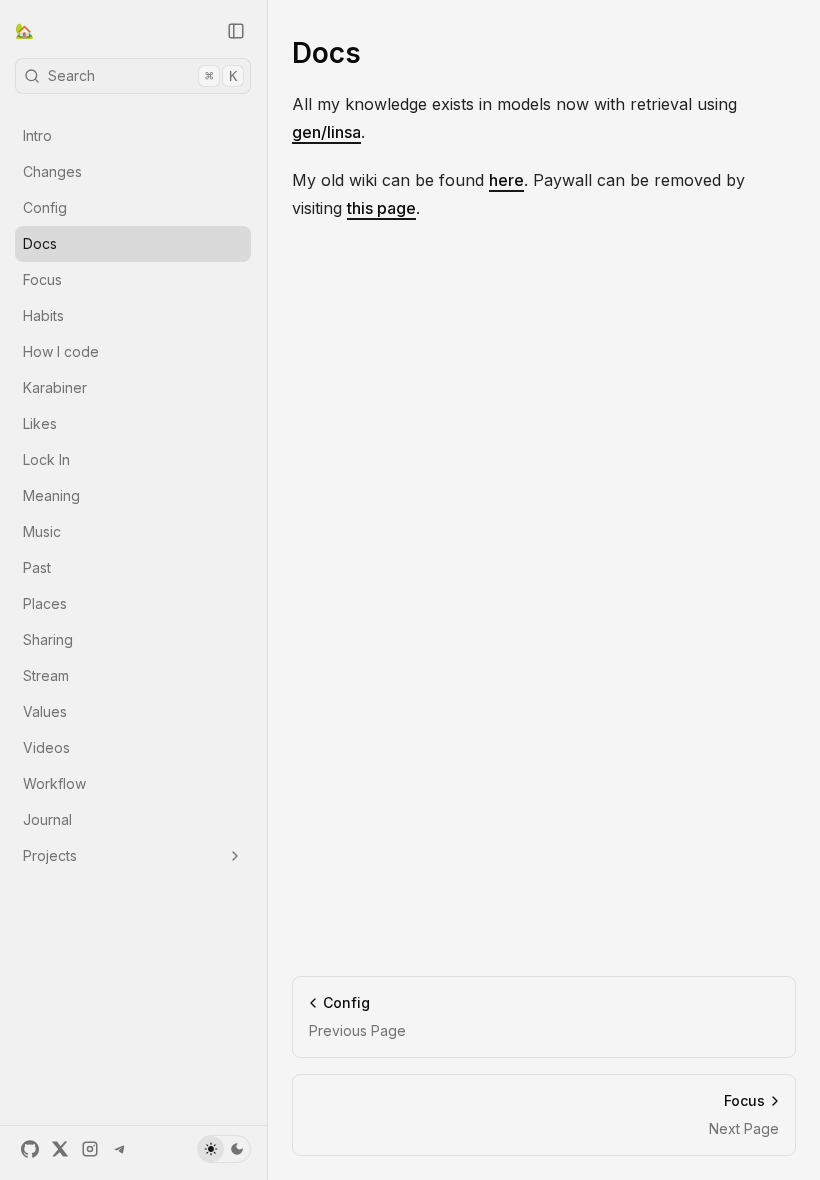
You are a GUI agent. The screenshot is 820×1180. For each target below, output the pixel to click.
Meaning (51, 495)
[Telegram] (120, 1149)
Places (45, 603)
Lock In (46, 459)
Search (142, 75)
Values (45, 711)
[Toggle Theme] (224, 1149)
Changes (52, 171)
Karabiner (55, 387)
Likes (40, 423)
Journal (47, 819)
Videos (46, 747)
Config (45, 207)
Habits (43, 315)
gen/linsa (326, 132)
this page (381, 208)
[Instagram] (90, 1149)
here (506, 180)
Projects (50, 855)
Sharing (48, 639)
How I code (61, 351)
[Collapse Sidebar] (236, 31)
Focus (42, 279)
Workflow (54, 783)
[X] (60, 1149)
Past (37, 567)
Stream (46, 675)
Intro (37, 135)
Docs (40, 243)
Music (42, 531)
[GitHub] (30, 1149)
